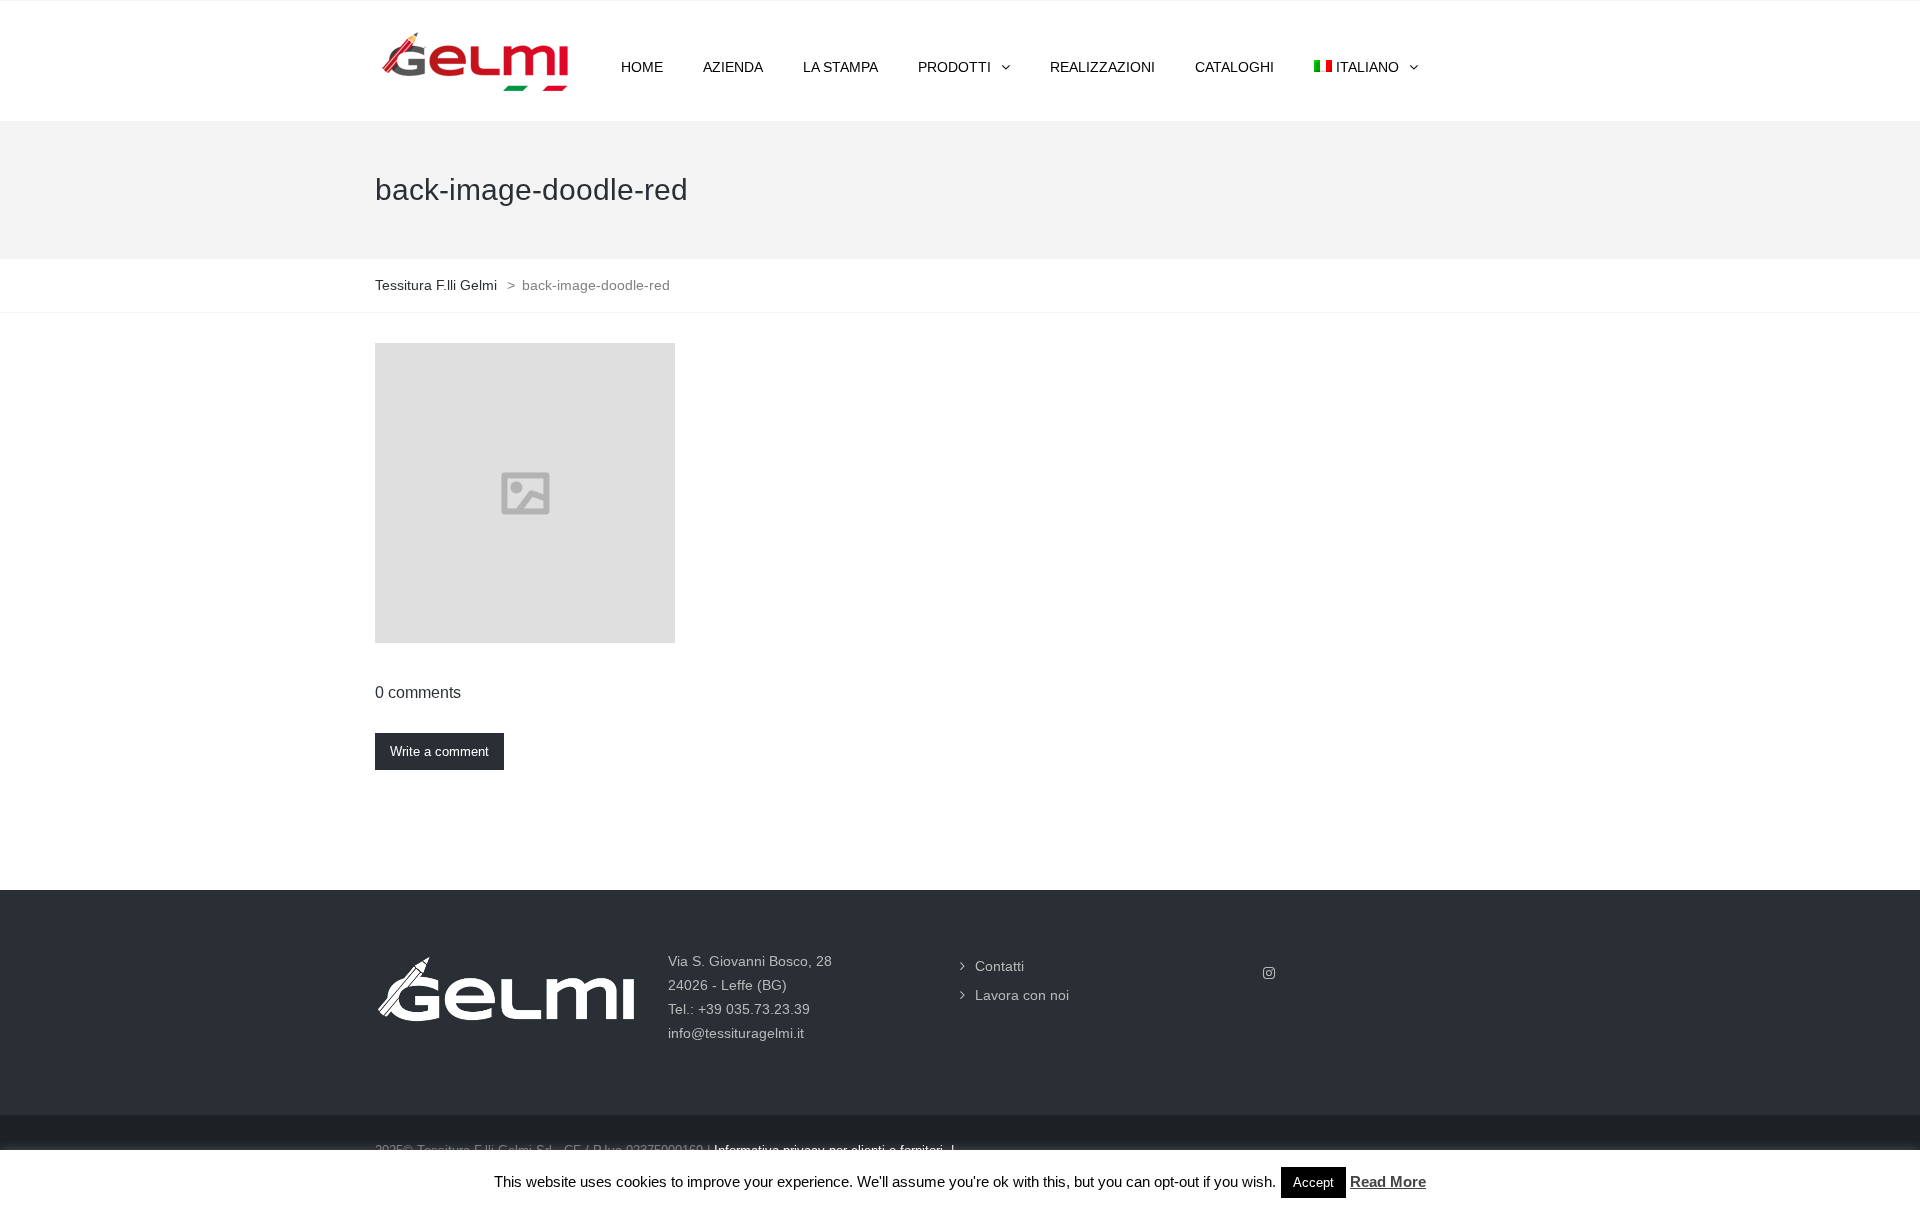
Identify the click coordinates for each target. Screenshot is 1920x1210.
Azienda (733, 67)
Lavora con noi (1022, 995)
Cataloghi (1234, 67)
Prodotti (954, 67)
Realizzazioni (1102, 67)
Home (642, 67)
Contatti (999, 966)
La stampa (840, 67)
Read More (1388, 1181)
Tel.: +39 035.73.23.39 (739, 1009)
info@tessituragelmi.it (736, 1033)
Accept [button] (1313, 1182)
